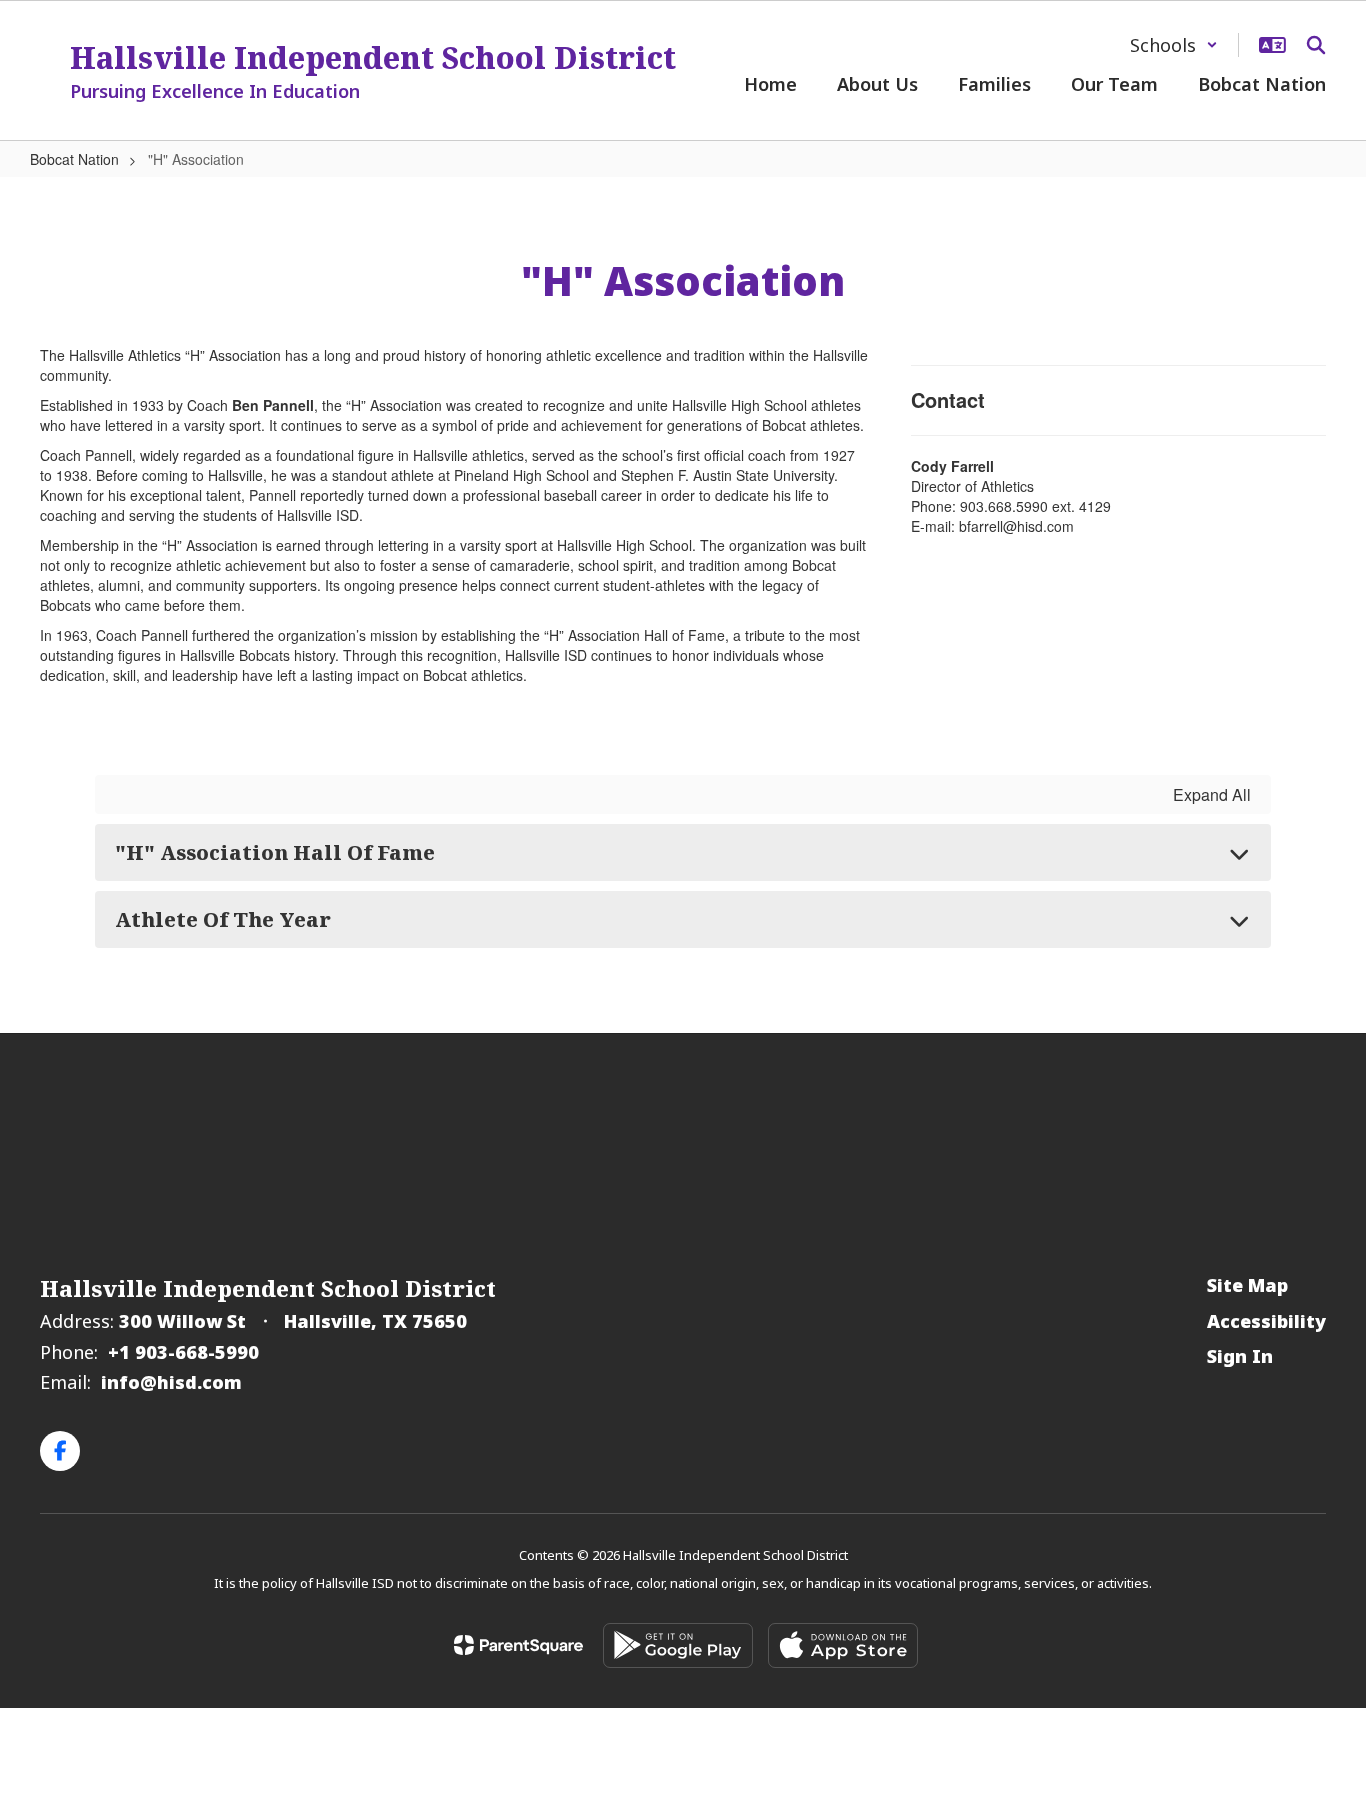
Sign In (1240, 1356)
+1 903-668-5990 (183, 1352)
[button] (1174, 45)
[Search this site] (1316, 45)
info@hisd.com (171, 1382)
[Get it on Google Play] (678, 1645)
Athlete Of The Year (223, 919)
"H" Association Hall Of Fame (275, 852)
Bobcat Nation (74, 159)
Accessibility (1266, 1321)
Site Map (1247, 1285)
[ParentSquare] (518, 1645)
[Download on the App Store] (843, 1645)
